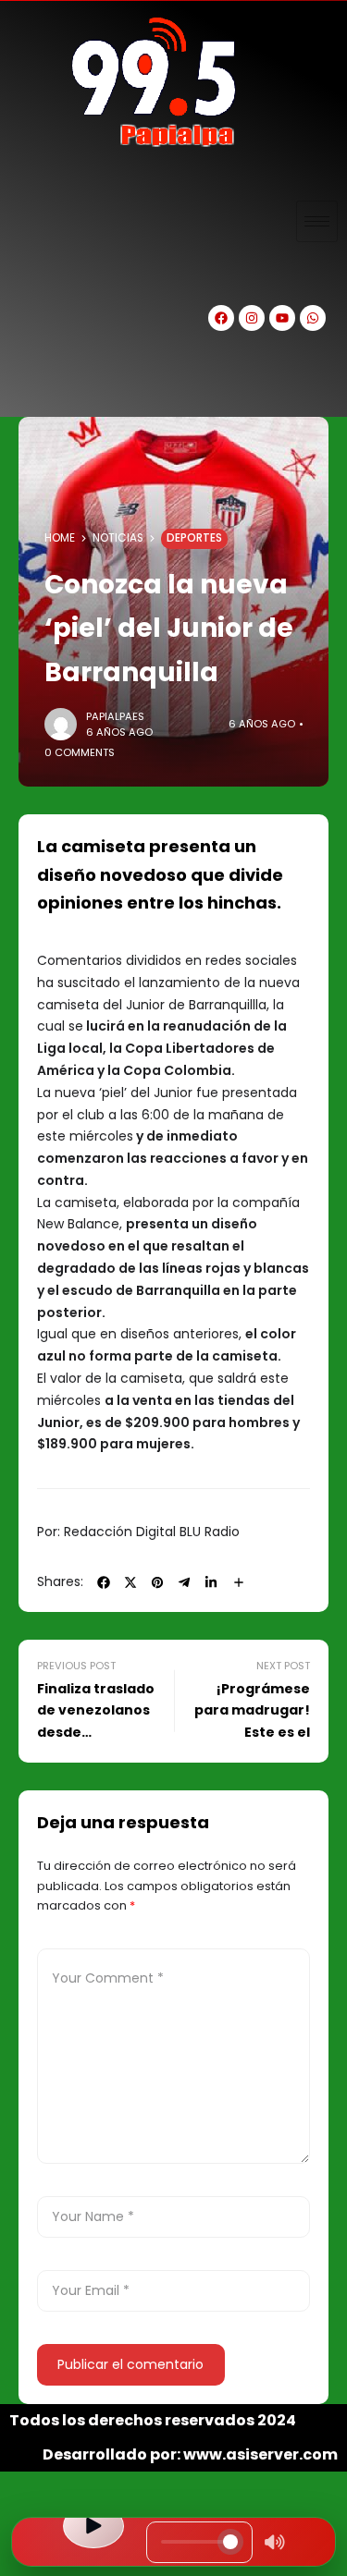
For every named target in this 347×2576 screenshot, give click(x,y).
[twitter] (130, 1582)
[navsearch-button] (32, 385)
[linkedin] (211, 1582)
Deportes (194, 538)
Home (60, 538)
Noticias (118, 538)
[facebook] (104, 1582)
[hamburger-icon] (317, 221)
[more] (239, 1582)
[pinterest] (157, 1582)
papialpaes (115, 716)
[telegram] (184, 1582)
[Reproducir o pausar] (93, 2526)
